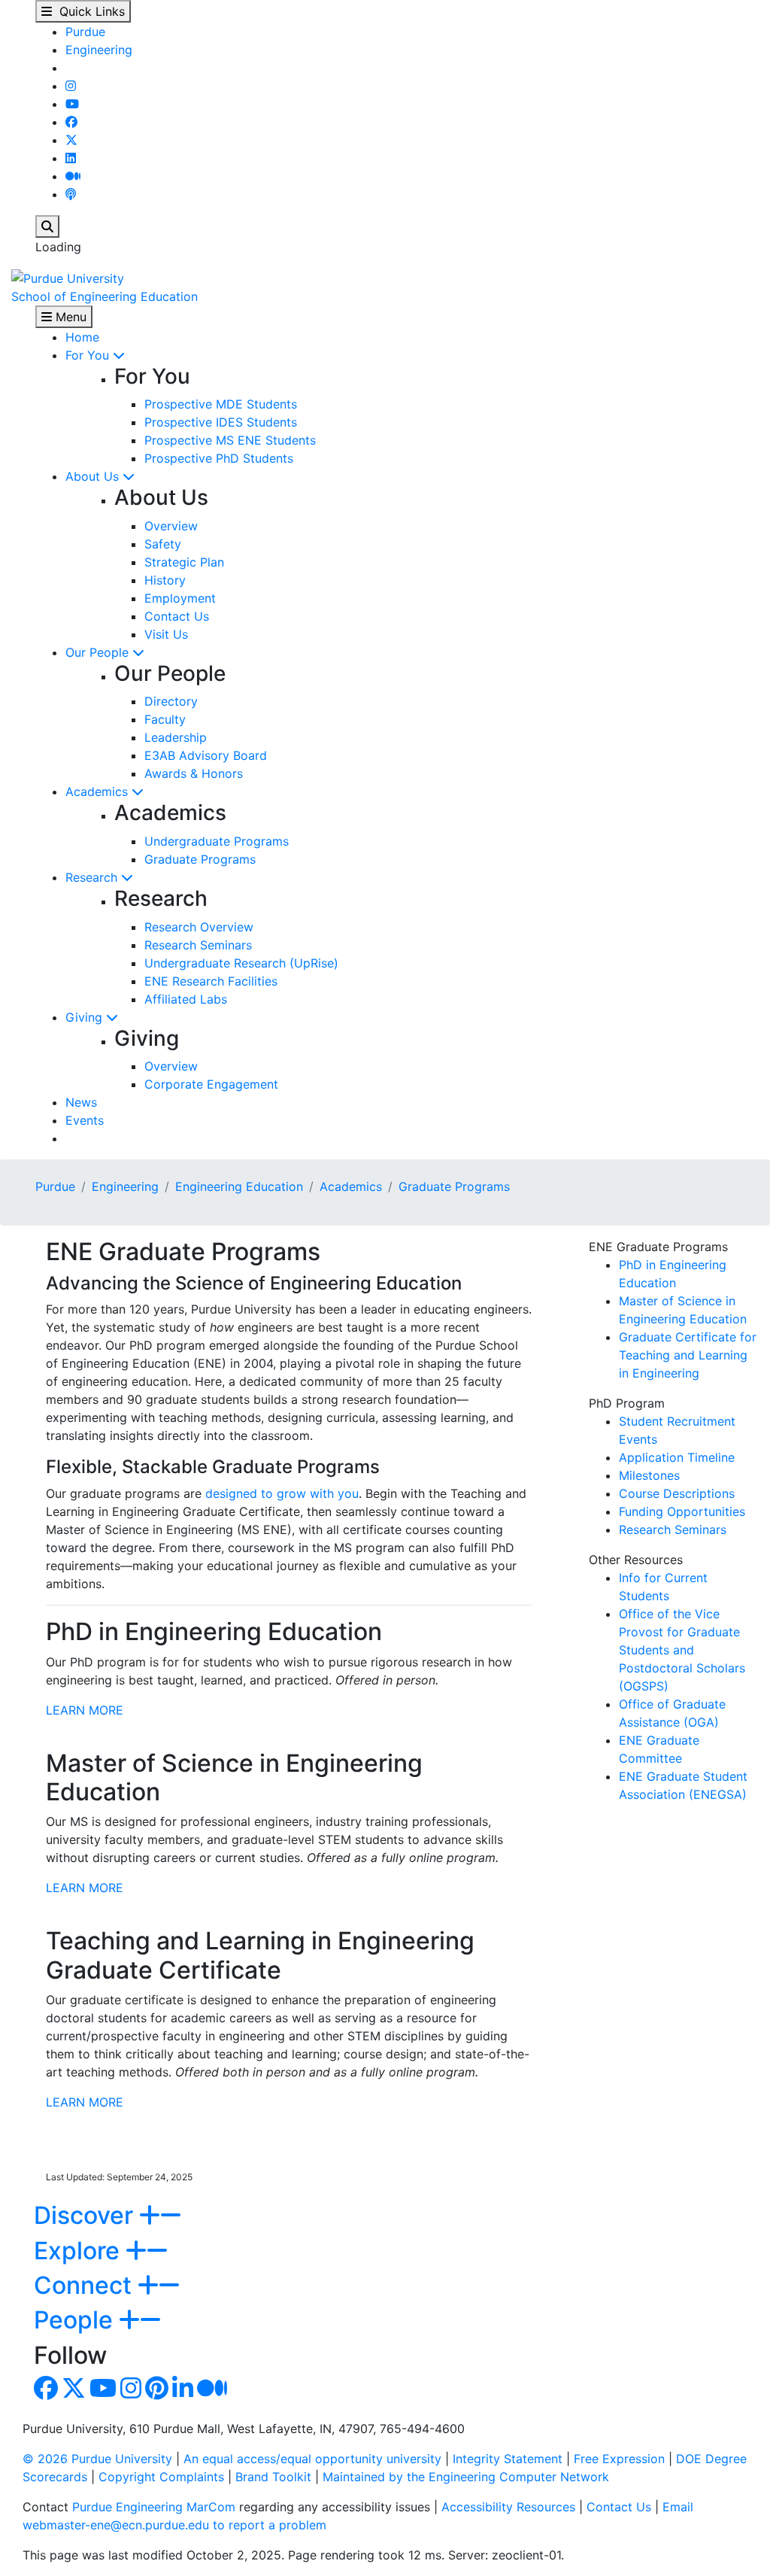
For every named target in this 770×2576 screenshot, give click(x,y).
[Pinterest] (157, 2392)
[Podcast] (71, 194)
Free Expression (619, 2459)
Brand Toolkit (273, 2477)
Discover (86, 2215)
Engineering (99, 50)
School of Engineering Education (105, 296)
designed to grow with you (282, 1493)
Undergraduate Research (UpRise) (241, 963)
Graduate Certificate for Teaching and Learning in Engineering (688, 1355)
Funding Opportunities (682, 1511)
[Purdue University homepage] (68, 277)
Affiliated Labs (186, 999)
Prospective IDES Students (221, 422)
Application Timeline (677, 1457)
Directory (171, 701)
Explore (80, 2251)
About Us (94, 476)
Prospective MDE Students (221, 404)
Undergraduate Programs (217, 841)
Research (93, 877)
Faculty (165, 719)
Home (82, 337)
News (81, 1102)
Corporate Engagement (211, 1084)
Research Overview (199, 927)
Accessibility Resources (508, 2507)
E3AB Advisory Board (206, 755)
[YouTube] (72, 104)
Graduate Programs (200, 859)
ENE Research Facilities (211, 981)
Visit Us (166, 634)
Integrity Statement (508, 2459)
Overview (171, 526)
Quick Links (88, 11)
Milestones (649, 1475)
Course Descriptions (677, 1493)
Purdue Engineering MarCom (154, 2507)
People (76, 2320)
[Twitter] (71, 140)
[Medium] (73, 176)
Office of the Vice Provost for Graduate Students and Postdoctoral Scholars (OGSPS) (682, 1650)
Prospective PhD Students (219, 458)
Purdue (85, 32)
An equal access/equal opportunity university (312, 2459)
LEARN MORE (85, 1710)
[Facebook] (71, 122)
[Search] (47, 226)
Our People (99, 652)
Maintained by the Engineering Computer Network (466, 2477)
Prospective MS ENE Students (230, 440)
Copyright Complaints (161, 2477)
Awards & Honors (194, 773)
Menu (69, 317)
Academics (99, 791)
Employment (180, 598)
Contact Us (177, 616)
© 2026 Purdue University (97, 2459)
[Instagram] (71, 86)
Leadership (176, 737)
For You (89, 355)
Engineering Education (239, 1186)
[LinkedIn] (71, 158)
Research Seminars (198, 945)
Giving (86, 1017)
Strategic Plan (184, 562)
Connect (86, 2285)
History (165, 580)
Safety (163, 544)
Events (85, 1120)
